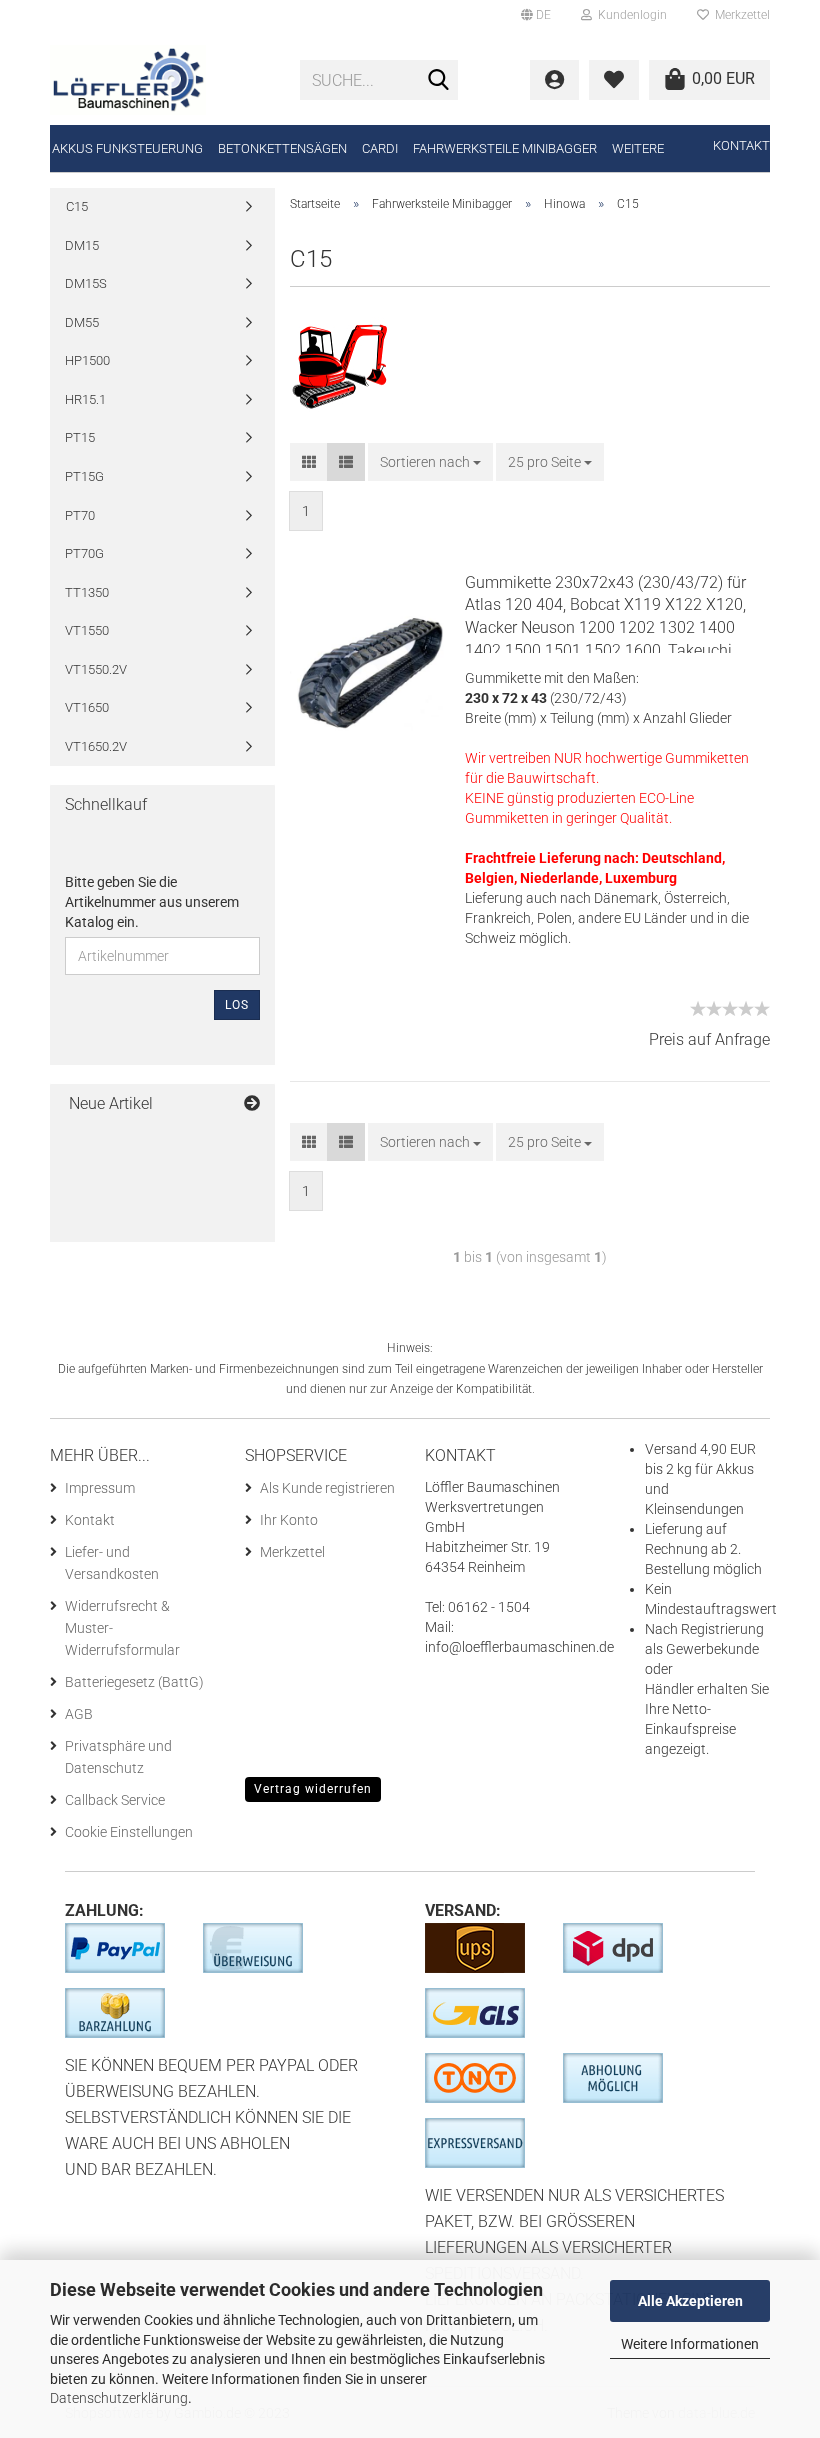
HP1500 (87, 360)
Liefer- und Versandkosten (112, 1563)
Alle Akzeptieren (690, 2301)
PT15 (80, 437)
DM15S (86, 283)
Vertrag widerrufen (313, 1789)
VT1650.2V (96, 746)
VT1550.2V (96, 669)
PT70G (84, 553)
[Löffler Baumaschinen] (160, 80)
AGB (79, 1714)
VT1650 (87, 707)
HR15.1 (85, 399)
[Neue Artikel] (252, 1104)
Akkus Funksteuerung (127, 148)
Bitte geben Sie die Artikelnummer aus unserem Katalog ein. (152, 902)
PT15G (84, 476)
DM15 (82, 245)
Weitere (638, 148)
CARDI (380, 148)
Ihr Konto (289, 1520)
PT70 (80, 515)
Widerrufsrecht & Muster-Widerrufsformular (122, 1628)
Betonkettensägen (282, 148)
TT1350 (87, 592)
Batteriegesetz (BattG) (134, 1682)
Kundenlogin (629, 15)
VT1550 (87, 630)
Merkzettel (739, 15)
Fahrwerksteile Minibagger (505, 148)
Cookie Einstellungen (129, 1832)
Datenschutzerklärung (119, 2398)
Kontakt (741, 145)
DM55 (82, 322)
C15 (77, 206)
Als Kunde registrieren (327, 1488)
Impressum (100, 1488)
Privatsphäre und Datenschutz (118, 1757)
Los (237, 1005)
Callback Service (115, 1800)
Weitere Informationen (690, 2344)
